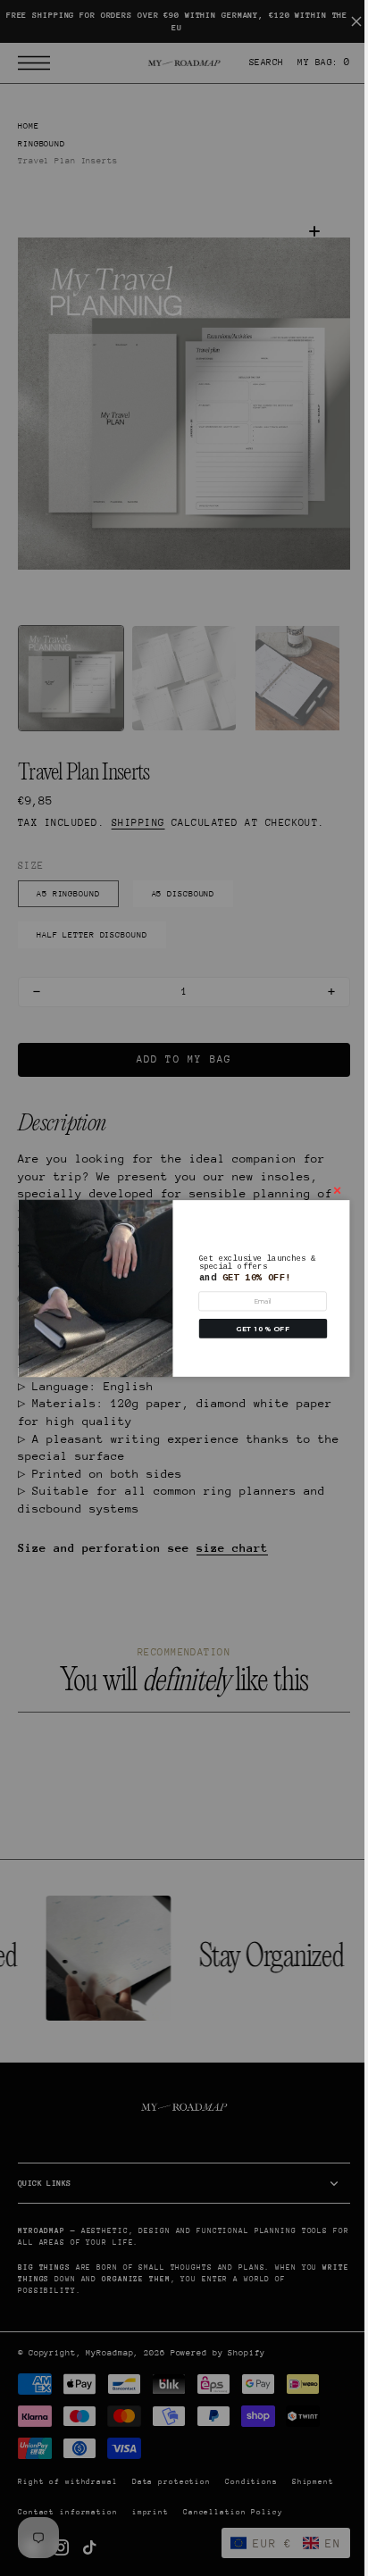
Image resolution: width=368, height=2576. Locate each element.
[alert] (177, 1288)
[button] (256, 1329)
